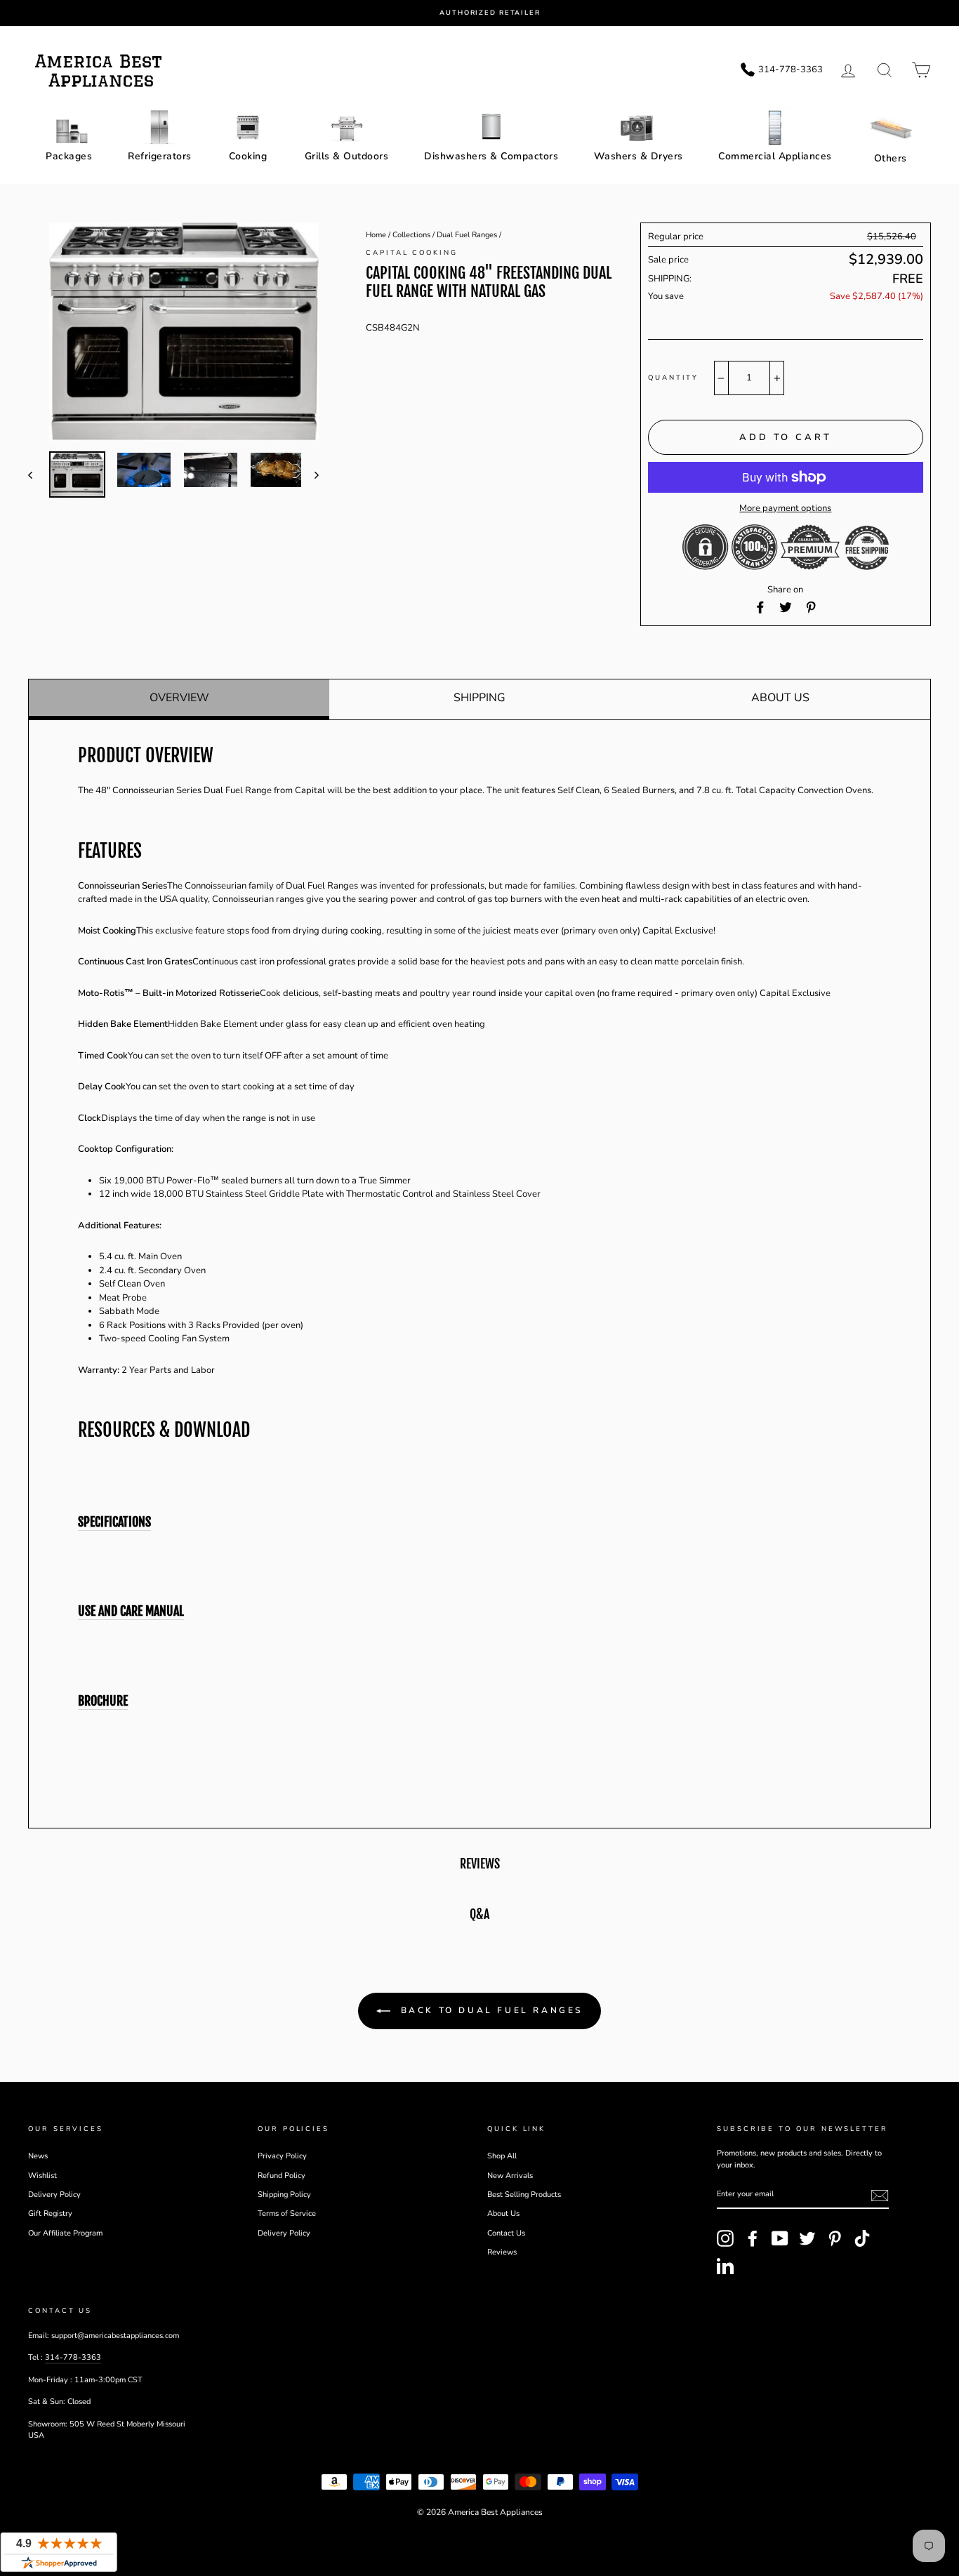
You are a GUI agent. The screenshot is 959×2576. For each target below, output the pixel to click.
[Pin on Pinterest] (811, 607)
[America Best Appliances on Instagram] (725, 2238)
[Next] (310, 474)
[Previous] (37, 474)
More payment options (785, 508)
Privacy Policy (282, 2156)
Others (891, 158)
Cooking (248, 156)
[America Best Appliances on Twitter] (807, 2238)
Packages (69, 156)
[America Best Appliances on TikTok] (862, 2238)
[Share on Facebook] (760, 607)
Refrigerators (160, 156)
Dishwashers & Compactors (491, 156)
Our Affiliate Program (65, 2233)
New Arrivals (510, 2176)
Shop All (502, 2156)
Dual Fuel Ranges (467, 235)
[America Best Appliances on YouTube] (780, 2238)
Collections (411, 235)
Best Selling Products (524, 2195)
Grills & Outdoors (347, 156)
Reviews (502, 2252)
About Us (780, 698)
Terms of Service (287, 2213)
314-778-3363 (73, 2357)
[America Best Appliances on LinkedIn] (725, 2266)
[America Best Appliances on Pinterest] (835, 2238)
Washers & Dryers (639, 156)
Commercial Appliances (775, 156)
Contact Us (506, 2233)
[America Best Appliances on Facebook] (753, 2238)
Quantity (673, 377)
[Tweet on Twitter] (786, 607)
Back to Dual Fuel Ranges (489, 2010)
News (38, 2156)
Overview (179, 698)
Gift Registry (50, 2213)
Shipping (479, 698)
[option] (490, 13)
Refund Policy (282, 2176)
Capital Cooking (412, 252)
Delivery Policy (54, 2195)
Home (376, 235)
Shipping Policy (284, 2195)
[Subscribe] (880, 2196)
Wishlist (42, 2176)
